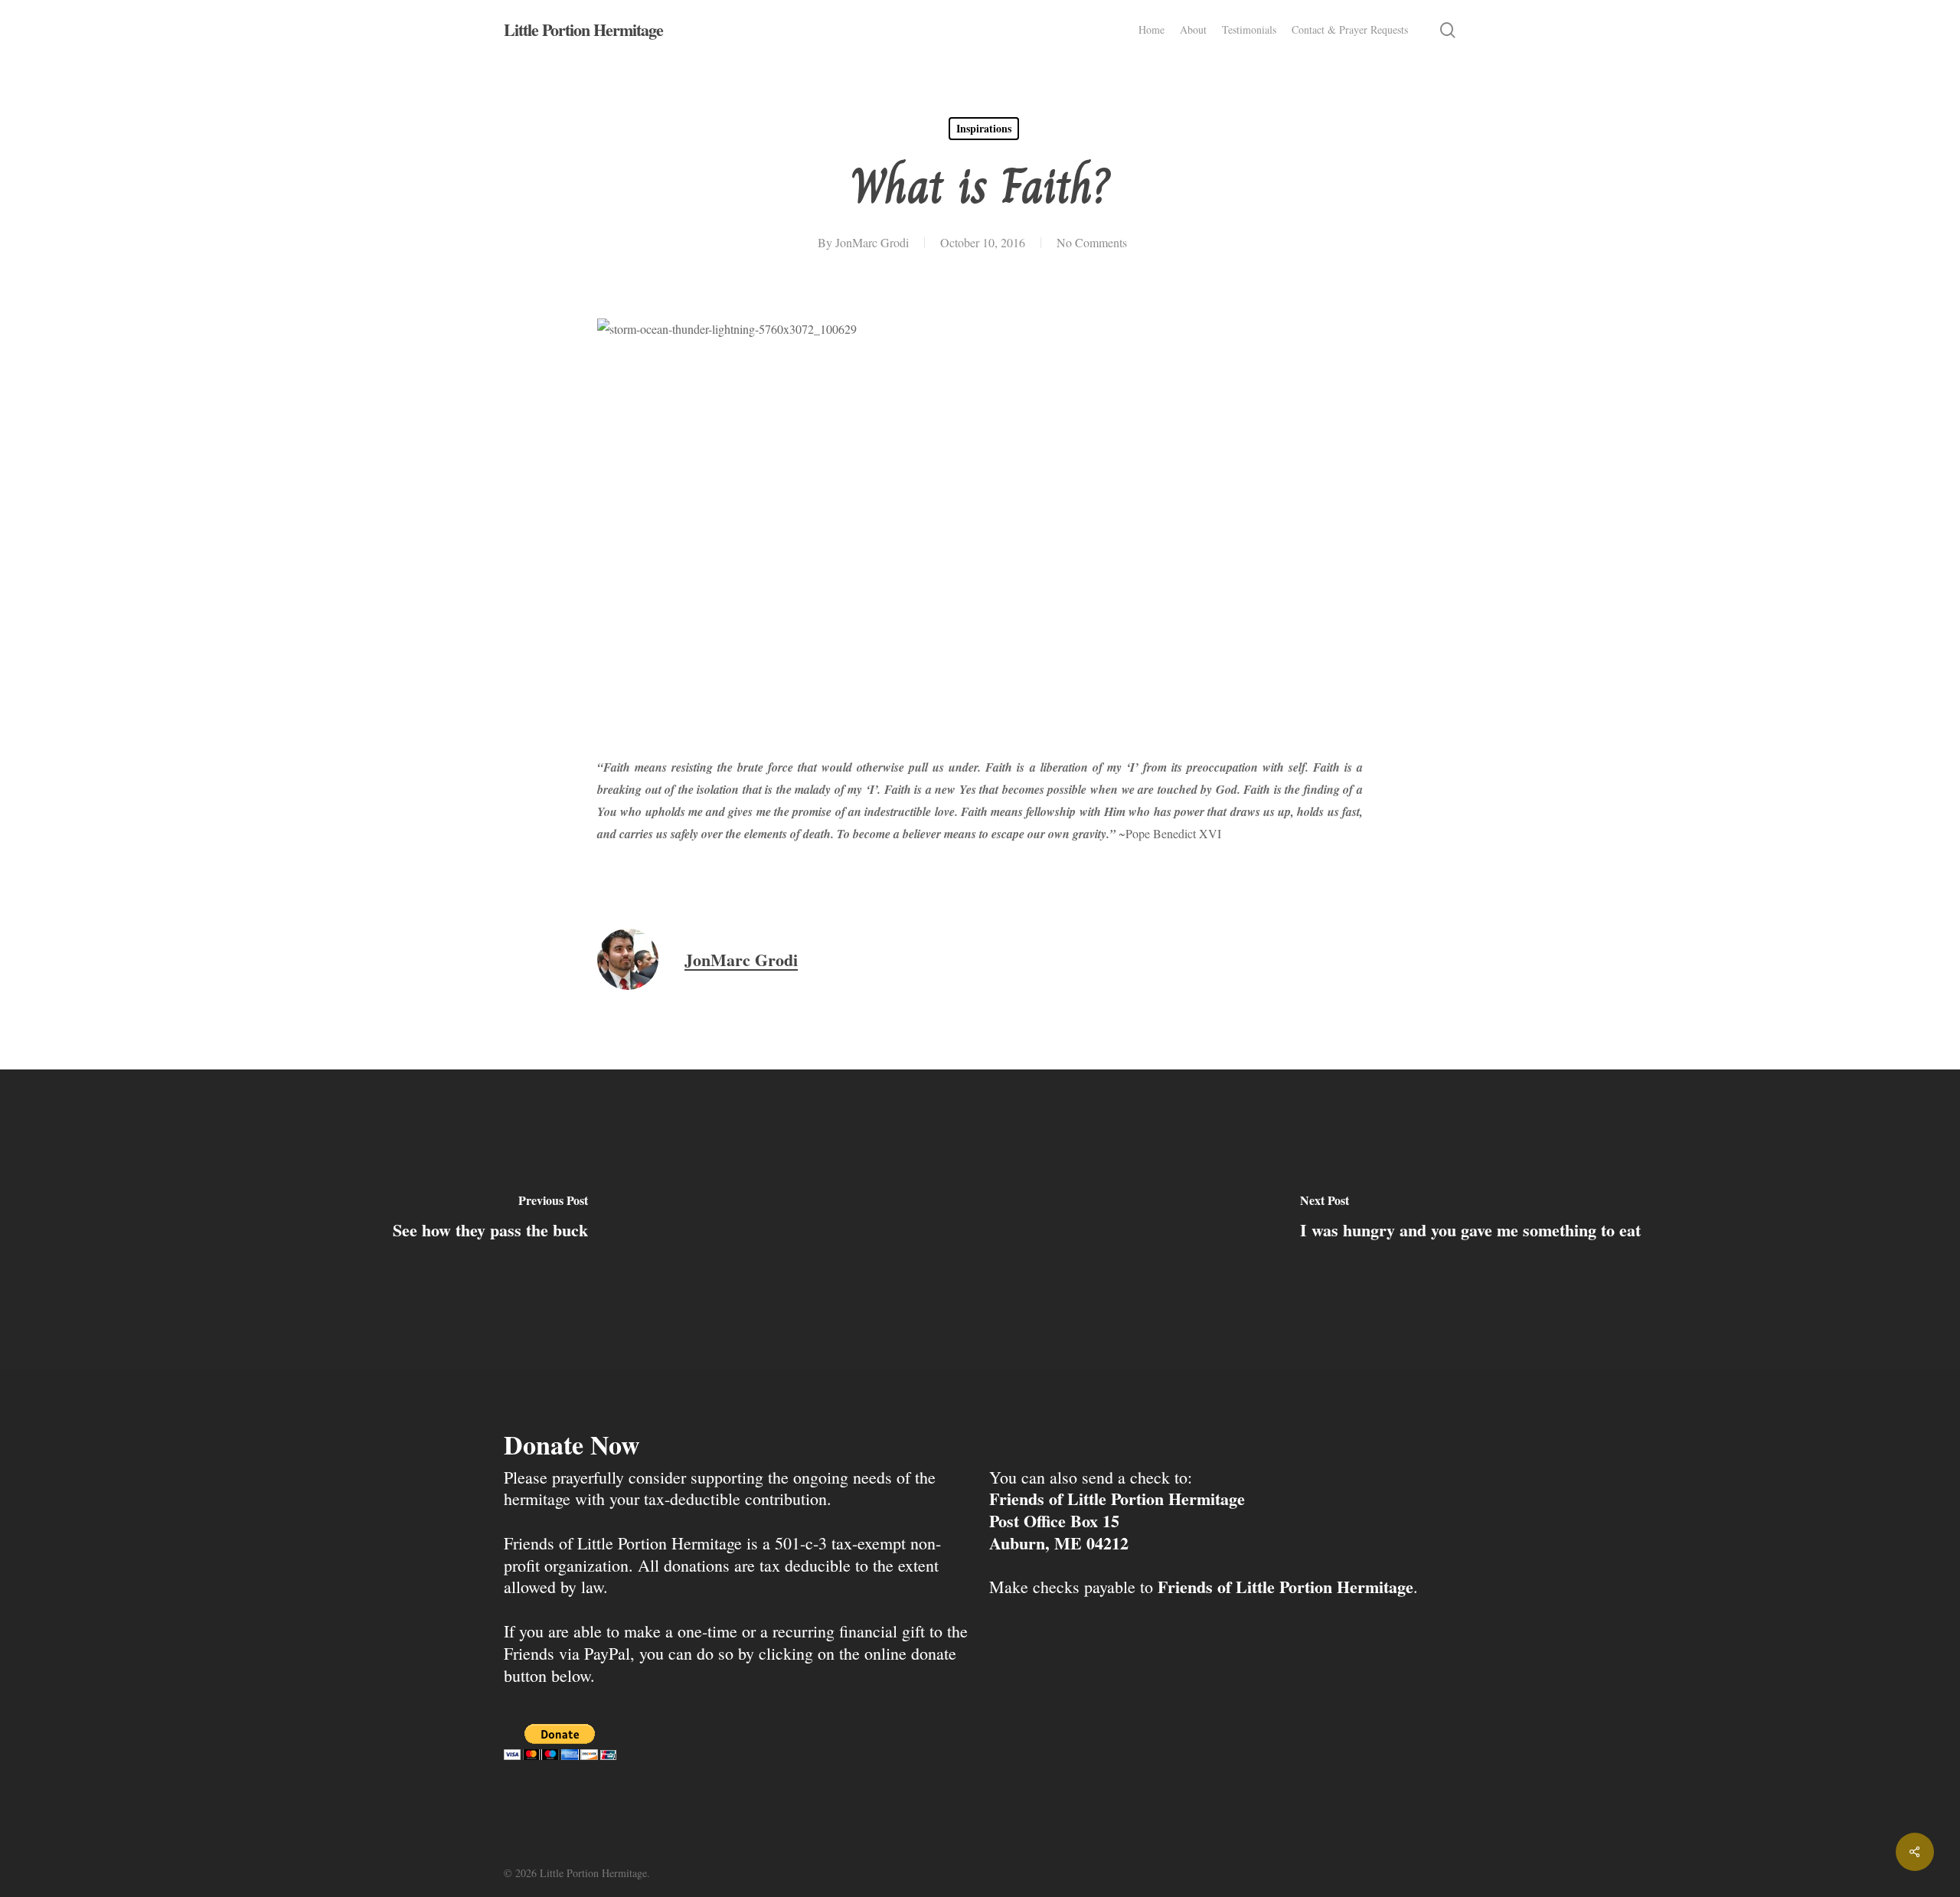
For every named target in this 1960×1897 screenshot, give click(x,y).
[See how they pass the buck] (490, 1219)
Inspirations (984, 128)
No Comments (1092, 242)
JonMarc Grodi (872, 242)
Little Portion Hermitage (583, 30)
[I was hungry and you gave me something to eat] (1470, 1219)
